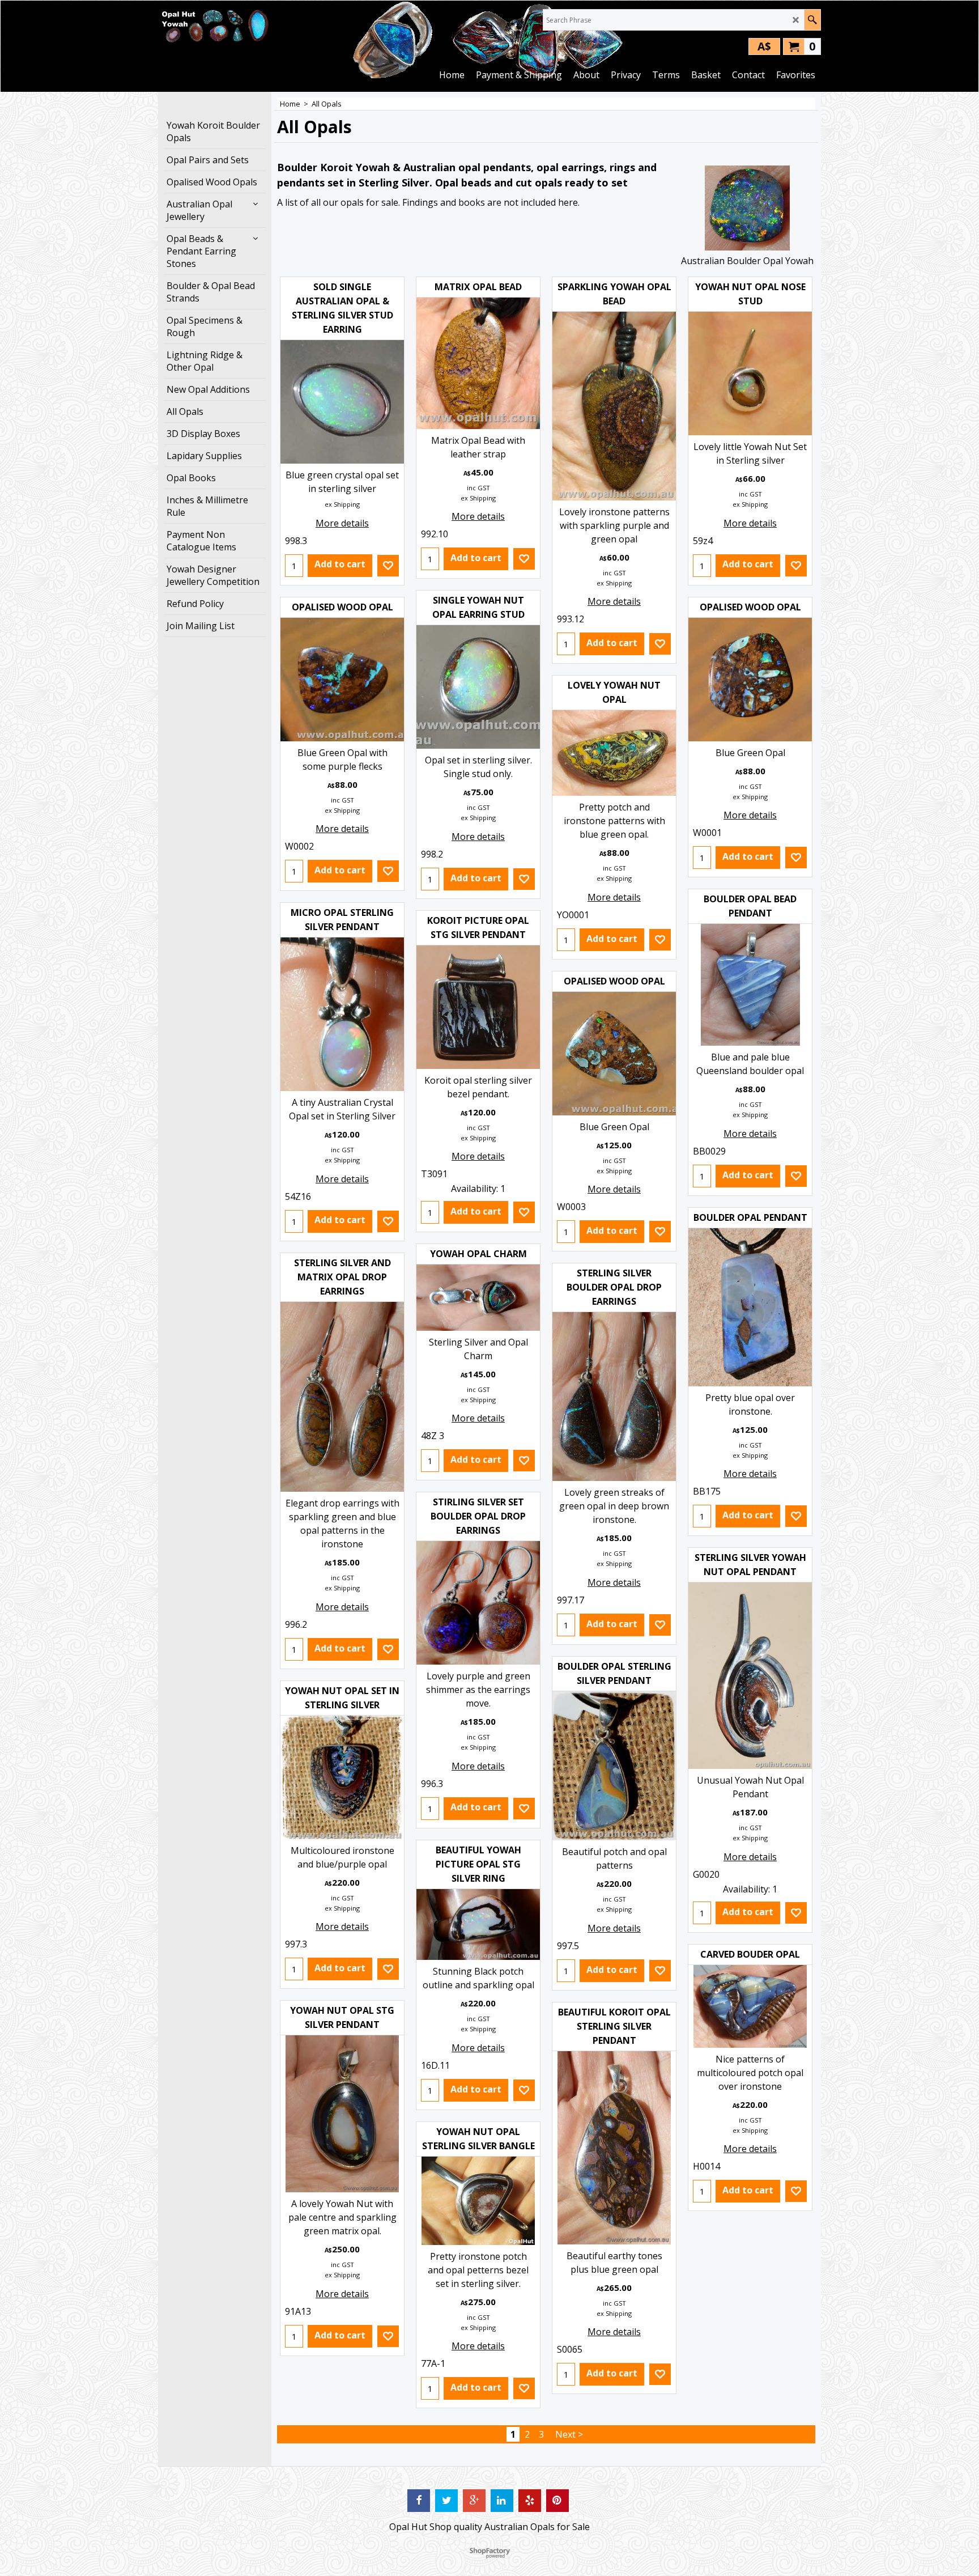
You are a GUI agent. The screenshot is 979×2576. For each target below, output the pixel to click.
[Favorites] (388, 566)
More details (342, 523)
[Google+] (474, 2501)
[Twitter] (446, 2501)
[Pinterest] (557, 2501)
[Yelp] (530, 2501)
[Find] (812, 20)
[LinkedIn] (502, 2501)
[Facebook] (419, 2501)
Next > (569, 2434)
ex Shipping (342, 504)
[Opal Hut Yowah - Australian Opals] (215, 26)
